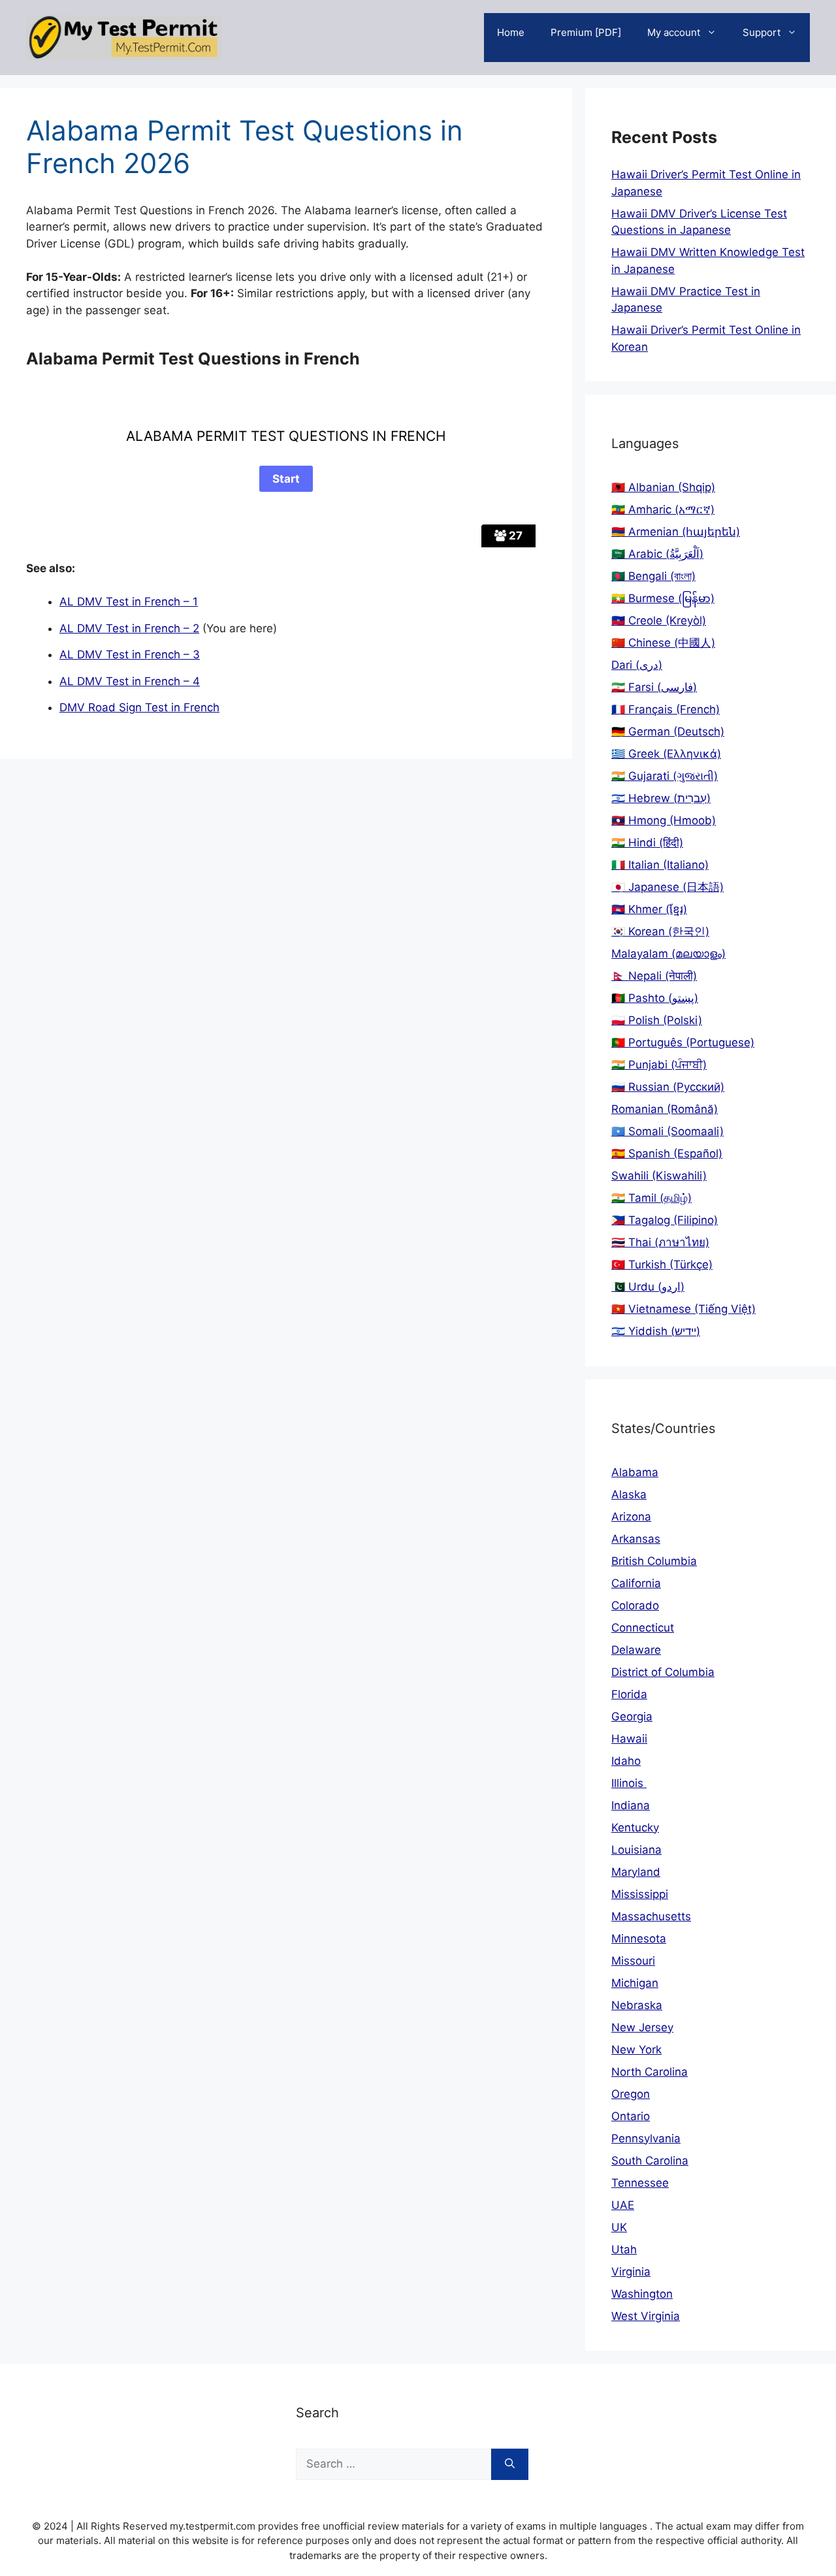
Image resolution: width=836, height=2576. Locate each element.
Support (762, 32)
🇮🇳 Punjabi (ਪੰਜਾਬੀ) (659, 1065)
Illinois (629, 1783)
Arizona (631, 1517)
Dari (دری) (637, 665)
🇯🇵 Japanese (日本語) (667, 887)
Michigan (635, 1983)
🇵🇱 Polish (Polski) (657, 1020)
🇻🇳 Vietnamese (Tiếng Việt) (683, 1309)
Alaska (629, 1494)
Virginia (631, 2272)
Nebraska (637, 2005)
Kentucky (635, 1827)
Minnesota (639, 1939)
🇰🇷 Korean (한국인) (660, 931)
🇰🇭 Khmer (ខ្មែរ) (649, 909)
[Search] (510, 2464)
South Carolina (650, 2161)
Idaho (626, 1761)
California (636, 1583)
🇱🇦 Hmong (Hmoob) (664, 820)
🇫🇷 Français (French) (666, 709)
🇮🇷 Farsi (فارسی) (654, 687)
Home (511, 32)
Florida (629, 1694)
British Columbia (654, 1561)
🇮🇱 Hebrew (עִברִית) (661, 798)
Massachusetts (651, 1916)
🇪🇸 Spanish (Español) (667, 1153)
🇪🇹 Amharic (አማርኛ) (663, 509)
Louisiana (636, 1850)
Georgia (632, 1716)
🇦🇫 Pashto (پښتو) (655, 998)
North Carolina (650, 2072)
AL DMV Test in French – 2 (129, 628)
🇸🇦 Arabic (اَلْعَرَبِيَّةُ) (657, 554)
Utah (624, 2249)
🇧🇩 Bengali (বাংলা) (653, 576)
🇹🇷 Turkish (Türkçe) (662, 1264)
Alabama (635, 1472)
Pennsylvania (646, 2138)
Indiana (631, 1805)
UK (619, 2227)
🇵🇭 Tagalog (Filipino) (665, 1220)
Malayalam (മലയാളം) (668, 954)
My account (674, 32)
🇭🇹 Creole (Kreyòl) (659, 620)
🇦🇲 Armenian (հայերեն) (676, 532)
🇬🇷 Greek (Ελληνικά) (666, 754)
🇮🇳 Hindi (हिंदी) (647, 843)
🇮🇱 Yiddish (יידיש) (656, 1331)
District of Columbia (663, 1672)
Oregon (631, 2094)
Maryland (636, 1872)
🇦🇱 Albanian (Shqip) (663, 487)
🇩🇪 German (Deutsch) (668, 732)
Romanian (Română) (665, 1109)
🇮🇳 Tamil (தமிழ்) (651, 1198)
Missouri (633, 1961)
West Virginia (646, 2316)
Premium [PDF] (586, 32)
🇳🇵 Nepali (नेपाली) (654, 976)
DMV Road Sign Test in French (139, 707)
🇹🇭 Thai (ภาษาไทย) (660, 1242)
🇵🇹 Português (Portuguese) (683, 1042)
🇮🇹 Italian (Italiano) (660, 865)
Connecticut (643, 1628)
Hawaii (629, 1739)
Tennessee (640, 2183)
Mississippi (640, 1894)
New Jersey (642, 2027)
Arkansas (636, 1539)
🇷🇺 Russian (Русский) (668, 1087)
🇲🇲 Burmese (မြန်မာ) (663, 598)
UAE (623, 2205)
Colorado (635, 1605)
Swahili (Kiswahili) (659, 1176)
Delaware (636, 1650)
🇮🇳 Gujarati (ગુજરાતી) (665, 776)
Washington (642, 2294)
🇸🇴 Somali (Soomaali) (667, 1131)
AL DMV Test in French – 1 (129, 602)
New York (636, 2050)
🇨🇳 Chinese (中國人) (663, 643)
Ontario (631, 2116)
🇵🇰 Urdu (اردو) (648, 1287)
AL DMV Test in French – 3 (130, 654)
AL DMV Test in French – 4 (130, 681)
